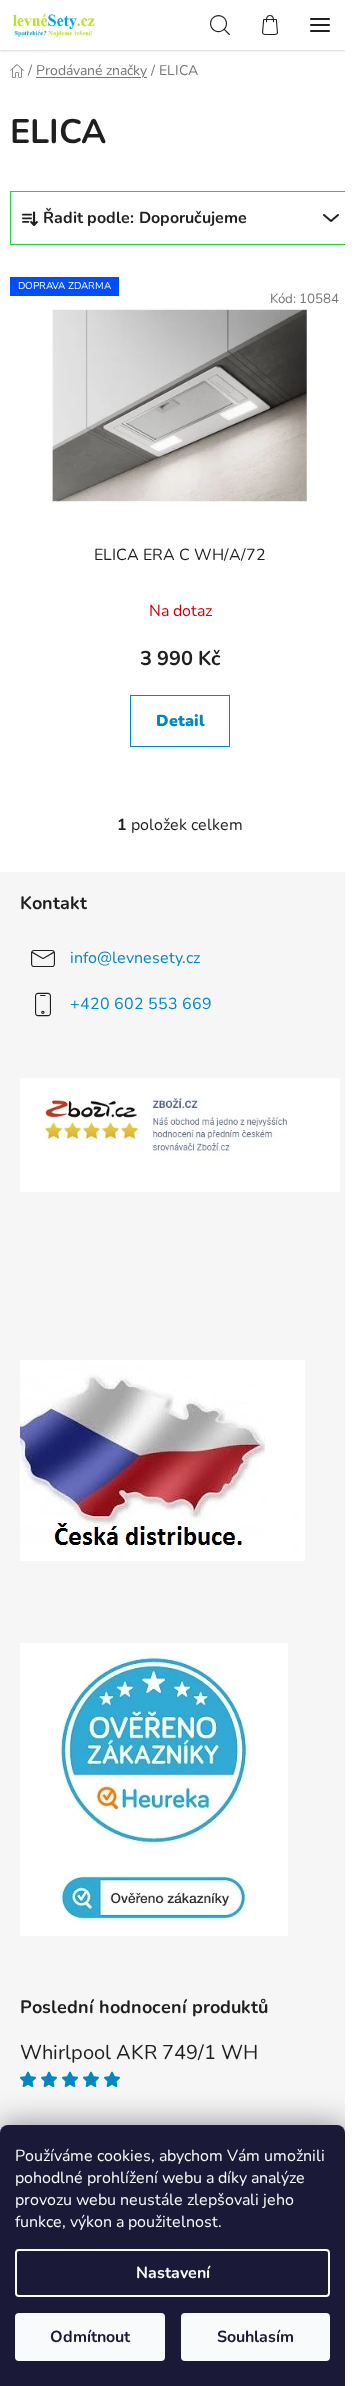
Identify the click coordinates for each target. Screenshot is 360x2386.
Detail (180, 721)
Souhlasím (255, 2337)
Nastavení (173, 2273)
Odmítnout (90, 2337)
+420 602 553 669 (141, 1004)
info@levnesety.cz (135, 958)
